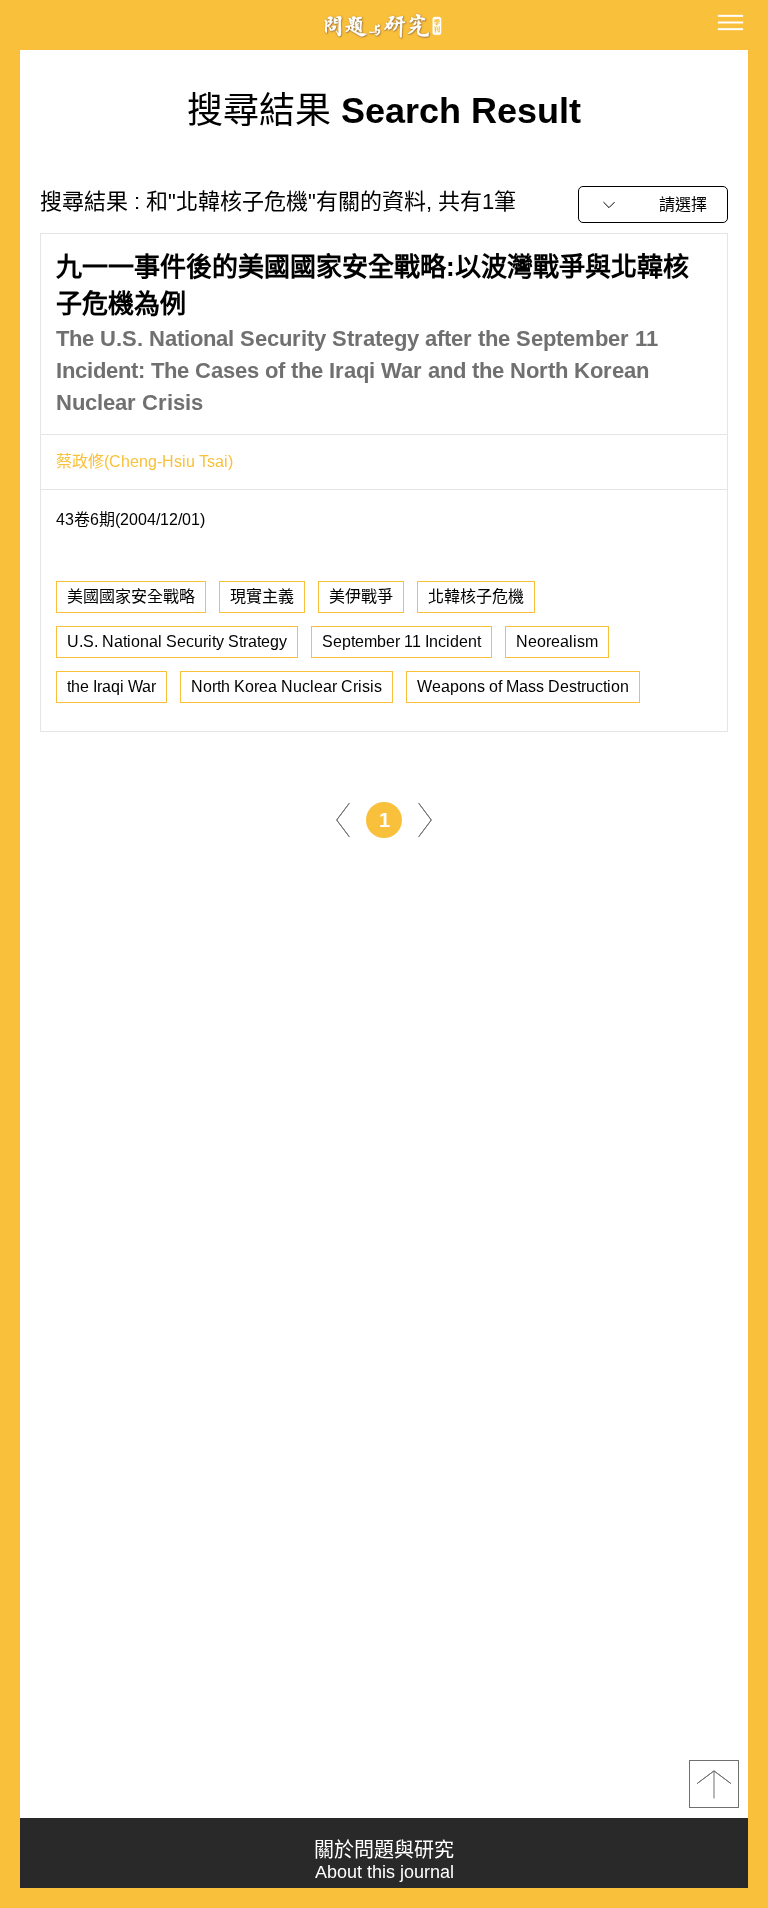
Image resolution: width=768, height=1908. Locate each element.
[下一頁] (425, 818)
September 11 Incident (401, 641)
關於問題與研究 (384, 1860)
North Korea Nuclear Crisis (286, 686)
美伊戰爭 (361, 596)
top (714, 1784)
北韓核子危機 (476, 596)
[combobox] (653, 204)
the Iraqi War (111, 686)
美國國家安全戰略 (131, 596)
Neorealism (557, 641)
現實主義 (262, 596)
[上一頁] (343, 818)
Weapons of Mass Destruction (523, 686)
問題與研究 (384, 25)
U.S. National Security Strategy (177, 641)
